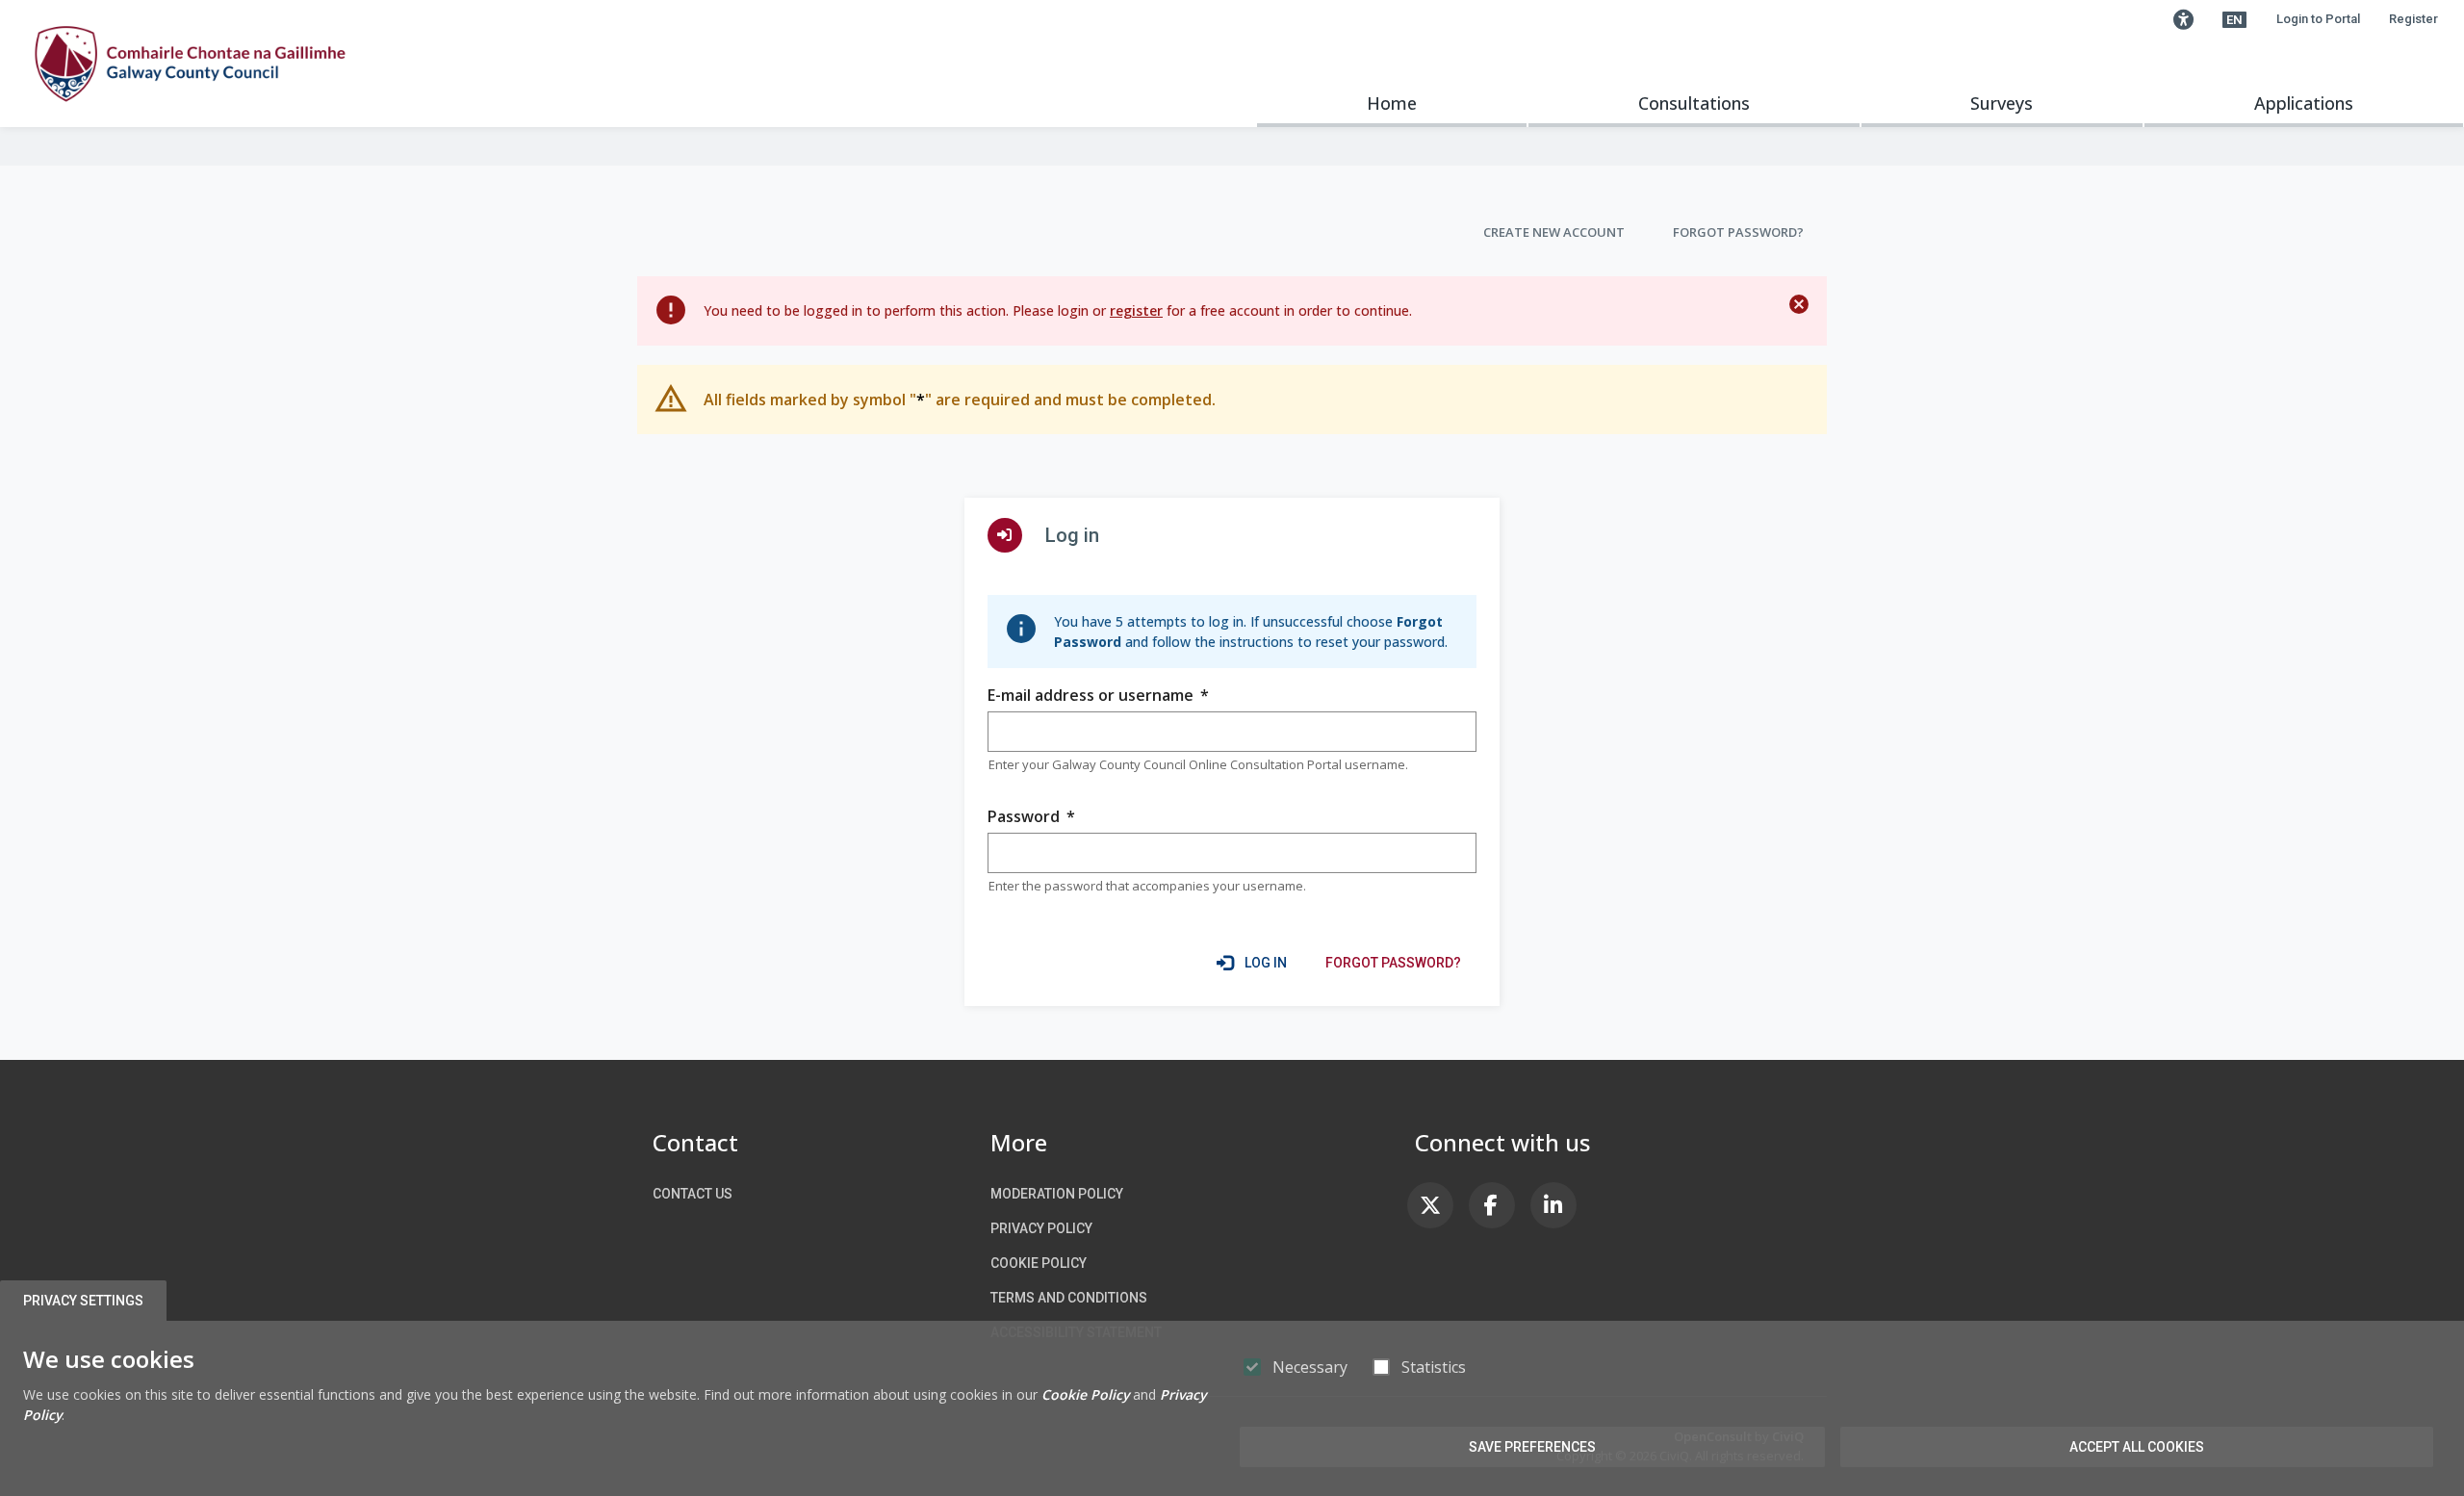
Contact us (693, 1194)
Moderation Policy (1057, 1194)
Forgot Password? (1738, 232)
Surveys (2002, 103)
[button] (2183, 19)
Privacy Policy (1041, 1228)
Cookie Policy (1039, 1263)
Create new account (1554, 232)
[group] (1232, 732)
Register (2413, 19)
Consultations (1694, 103)
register (1136, 310)
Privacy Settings (83, 1301)
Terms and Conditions (1069, 1298)
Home (1392, 103)
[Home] (190, 64)
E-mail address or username (1098, 696)
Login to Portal (2318, 19)
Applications (2304, 103)
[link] (1393, 963)
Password (1031, 817)
